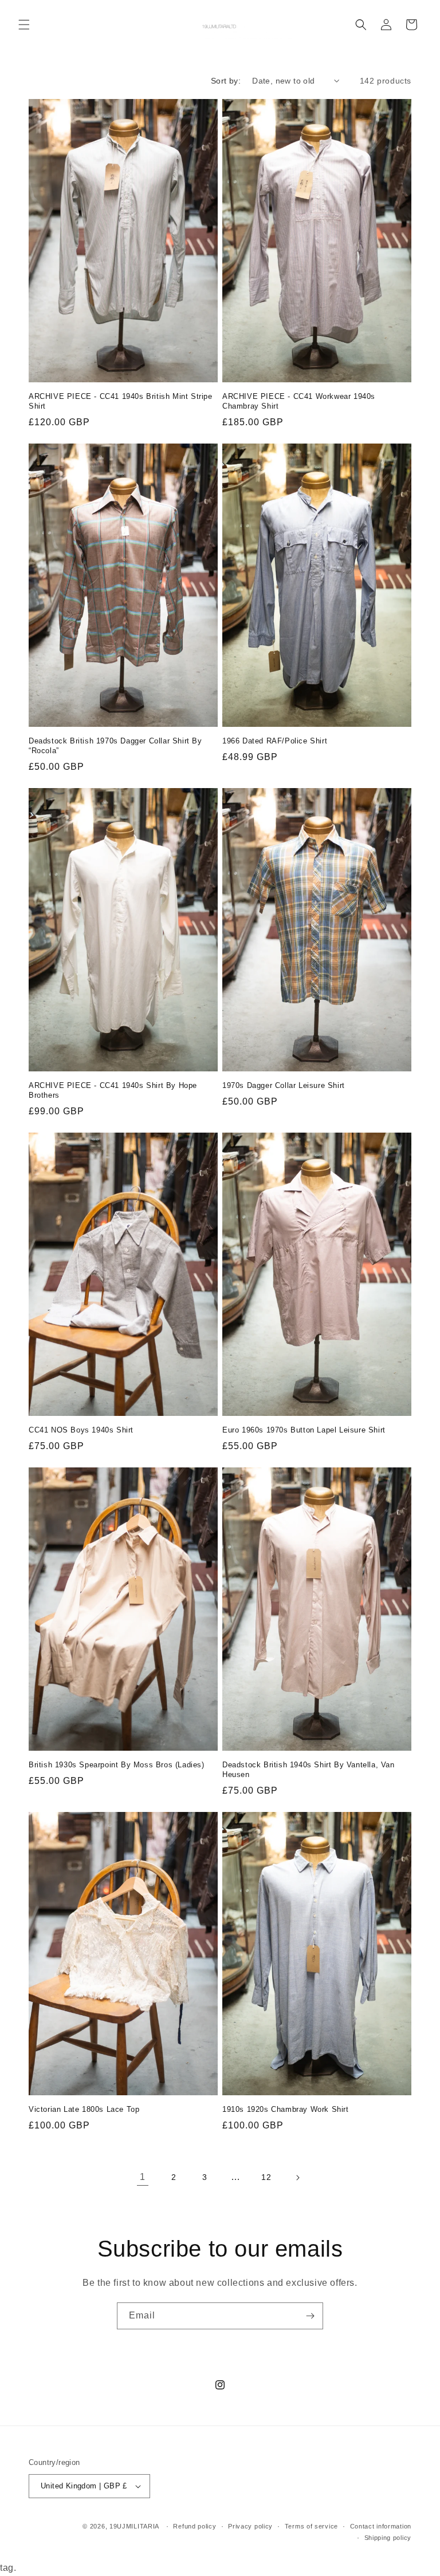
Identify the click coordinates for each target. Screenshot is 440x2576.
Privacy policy (250, 2526)
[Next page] (297, 2178)
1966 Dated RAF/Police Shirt (275, 741)
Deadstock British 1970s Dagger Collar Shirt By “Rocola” (115, 746)
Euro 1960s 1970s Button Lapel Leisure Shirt (304, 1430)
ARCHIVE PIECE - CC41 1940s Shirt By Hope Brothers (113, 1090)
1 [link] (143, 2177)
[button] (24, 25)
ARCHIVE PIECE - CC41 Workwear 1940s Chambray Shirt (299, 401)
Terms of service (311, 2526)
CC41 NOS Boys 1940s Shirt (81, 1430)
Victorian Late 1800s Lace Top (84, 2109)
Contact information (381, 2526)
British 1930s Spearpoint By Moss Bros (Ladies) (117, 1765)
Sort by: (226, 81)
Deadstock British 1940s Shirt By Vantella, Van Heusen (309, 1770)
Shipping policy (388, 2538)
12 (266, 2177)
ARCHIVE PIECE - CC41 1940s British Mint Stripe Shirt (121, 401)
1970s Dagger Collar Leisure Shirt (284, 1085)
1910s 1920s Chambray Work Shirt (286, 2109)
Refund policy (195, 2526)
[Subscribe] (310, 2316)
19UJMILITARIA (134, 2526)
